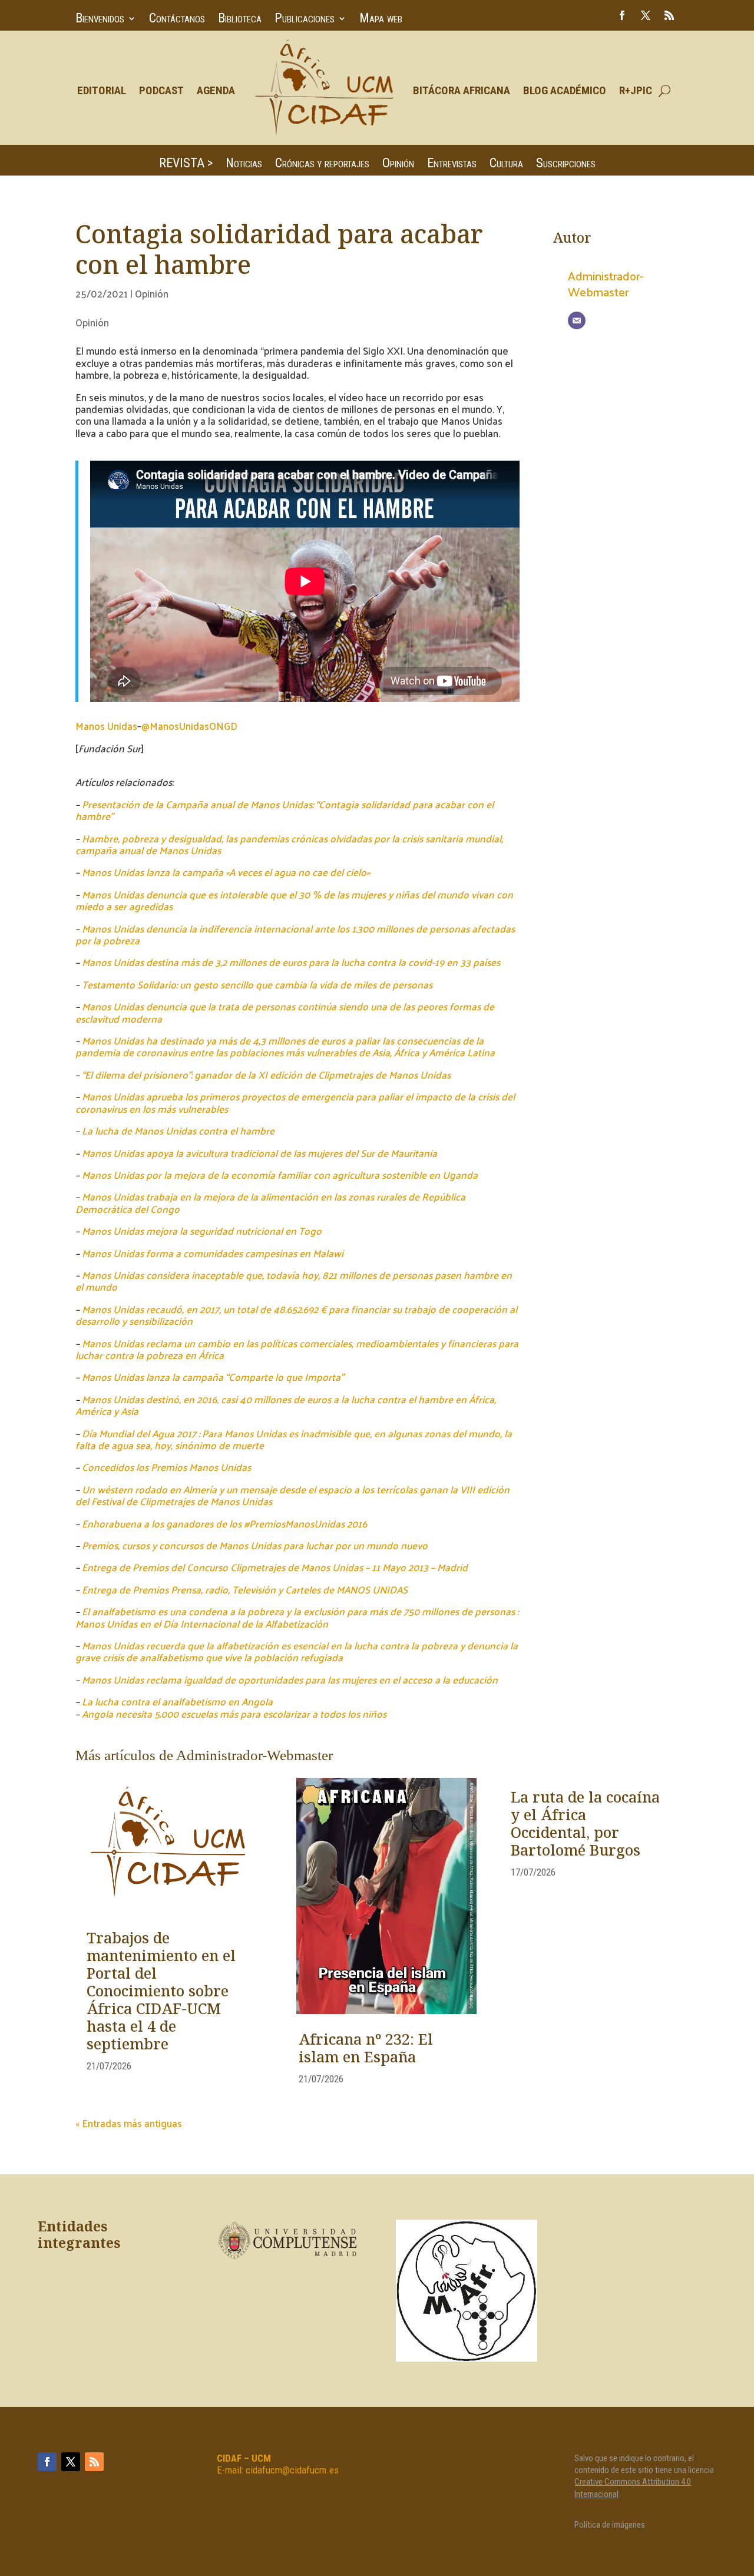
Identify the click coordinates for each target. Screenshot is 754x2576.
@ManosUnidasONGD (189, 726)
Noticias (244, 165)
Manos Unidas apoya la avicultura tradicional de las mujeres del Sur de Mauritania (259, 1153)
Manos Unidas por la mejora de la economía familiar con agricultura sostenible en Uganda (280, 1175)
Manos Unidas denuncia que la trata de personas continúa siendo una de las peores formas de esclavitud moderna (285, 1012)
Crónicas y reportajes (322, 165)
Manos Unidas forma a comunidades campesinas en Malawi (213, 1253)
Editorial (102, 90)
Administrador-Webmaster (606, 283)
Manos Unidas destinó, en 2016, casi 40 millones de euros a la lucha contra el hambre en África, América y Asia (286, 1405)
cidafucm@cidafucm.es (292, 2470)
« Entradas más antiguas (129, 2123)
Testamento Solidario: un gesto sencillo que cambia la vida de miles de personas (257, 984)
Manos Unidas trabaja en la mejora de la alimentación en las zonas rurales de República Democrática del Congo (270, 1202)
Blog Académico (565, 90)
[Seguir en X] (646, 15)
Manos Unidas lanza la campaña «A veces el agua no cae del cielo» (226, 872)
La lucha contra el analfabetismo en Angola (177, 1701)
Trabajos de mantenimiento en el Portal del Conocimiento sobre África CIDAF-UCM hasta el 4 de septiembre (161, 1992)
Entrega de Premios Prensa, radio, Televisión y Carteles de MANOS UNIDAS (245, 1589)
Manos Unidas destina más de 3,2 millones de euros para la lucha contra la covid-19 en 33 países (291, 962)
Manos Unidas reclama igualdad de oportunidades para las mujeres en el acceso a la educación (290, 1679)
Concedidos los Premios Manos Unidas (166, 1467)
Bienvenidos (100, 20)
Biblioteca (240, 20)
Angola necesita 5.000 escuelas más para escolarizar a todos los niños (234, 1714)
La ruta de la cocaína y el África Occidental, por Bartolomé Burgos (585, 1825)
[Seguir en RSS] (669, 15)
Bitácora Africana (462, 90)
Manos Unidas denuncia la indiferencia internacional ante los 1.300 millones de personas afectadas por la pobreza (295, 934)
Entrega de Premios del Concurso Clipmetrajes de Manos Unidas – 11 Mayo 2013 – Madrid (275, 1567)
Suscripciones (566, 165)
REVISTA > (186, 165)
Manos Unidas (106, 726)
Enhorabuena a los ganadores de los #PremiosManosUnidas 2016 (224, 1523)
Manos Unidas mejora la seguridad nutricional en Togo (202, 1231)
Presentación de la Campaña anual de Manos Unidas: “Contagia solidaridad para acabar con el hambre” (285, 810)
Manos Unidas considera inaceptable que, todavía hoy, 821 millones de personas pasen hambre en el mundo (294, 1281)
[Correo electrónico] (577, 320)
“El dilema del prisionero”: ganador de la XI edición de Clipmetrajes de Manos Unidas (266, 1074)
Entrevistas (452, 165)
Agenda (216, 90)
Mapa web (381, 20)
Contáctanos (177, 20)
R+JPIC (636, 90)
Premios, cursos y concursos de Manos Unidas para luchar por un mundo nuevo (255, 1545)
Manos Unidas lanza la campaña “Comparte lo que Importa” (213, 1377)
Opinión (398, 165)
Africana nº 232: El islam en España (366, 2049)
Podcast (161, 90)
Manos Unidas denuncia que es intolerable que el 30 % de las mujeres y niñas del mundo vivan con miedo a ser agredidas (294, 900)
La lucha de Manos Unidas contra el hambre (178, 1130)
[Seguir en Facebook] (622, 15)
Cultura (506, 165)
